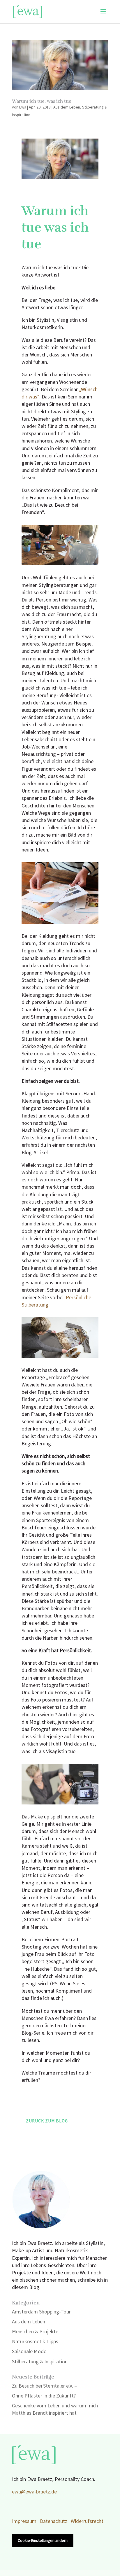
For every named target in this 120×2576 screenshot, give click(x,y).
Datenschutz (54, 2521)
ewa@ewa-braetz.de (34, 2492)
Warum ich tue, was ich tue (42, 101)
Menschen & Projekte (35, 2332)
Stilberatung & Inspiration (40, 2362)
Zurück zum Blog (47, 2121)
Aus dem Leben (67, 107)
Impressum (24, 2521)
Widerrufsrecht (87, 2521)
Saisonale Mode (29, 2352)
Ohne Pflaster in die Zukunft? (44, 2396)
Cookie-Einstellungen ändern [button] (43, 2541)
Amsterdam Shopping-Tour (41, 2312)
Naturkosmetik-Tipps (35, 2342)
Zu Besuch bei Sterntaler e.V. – (44, 2386)
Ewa (23, 107)
